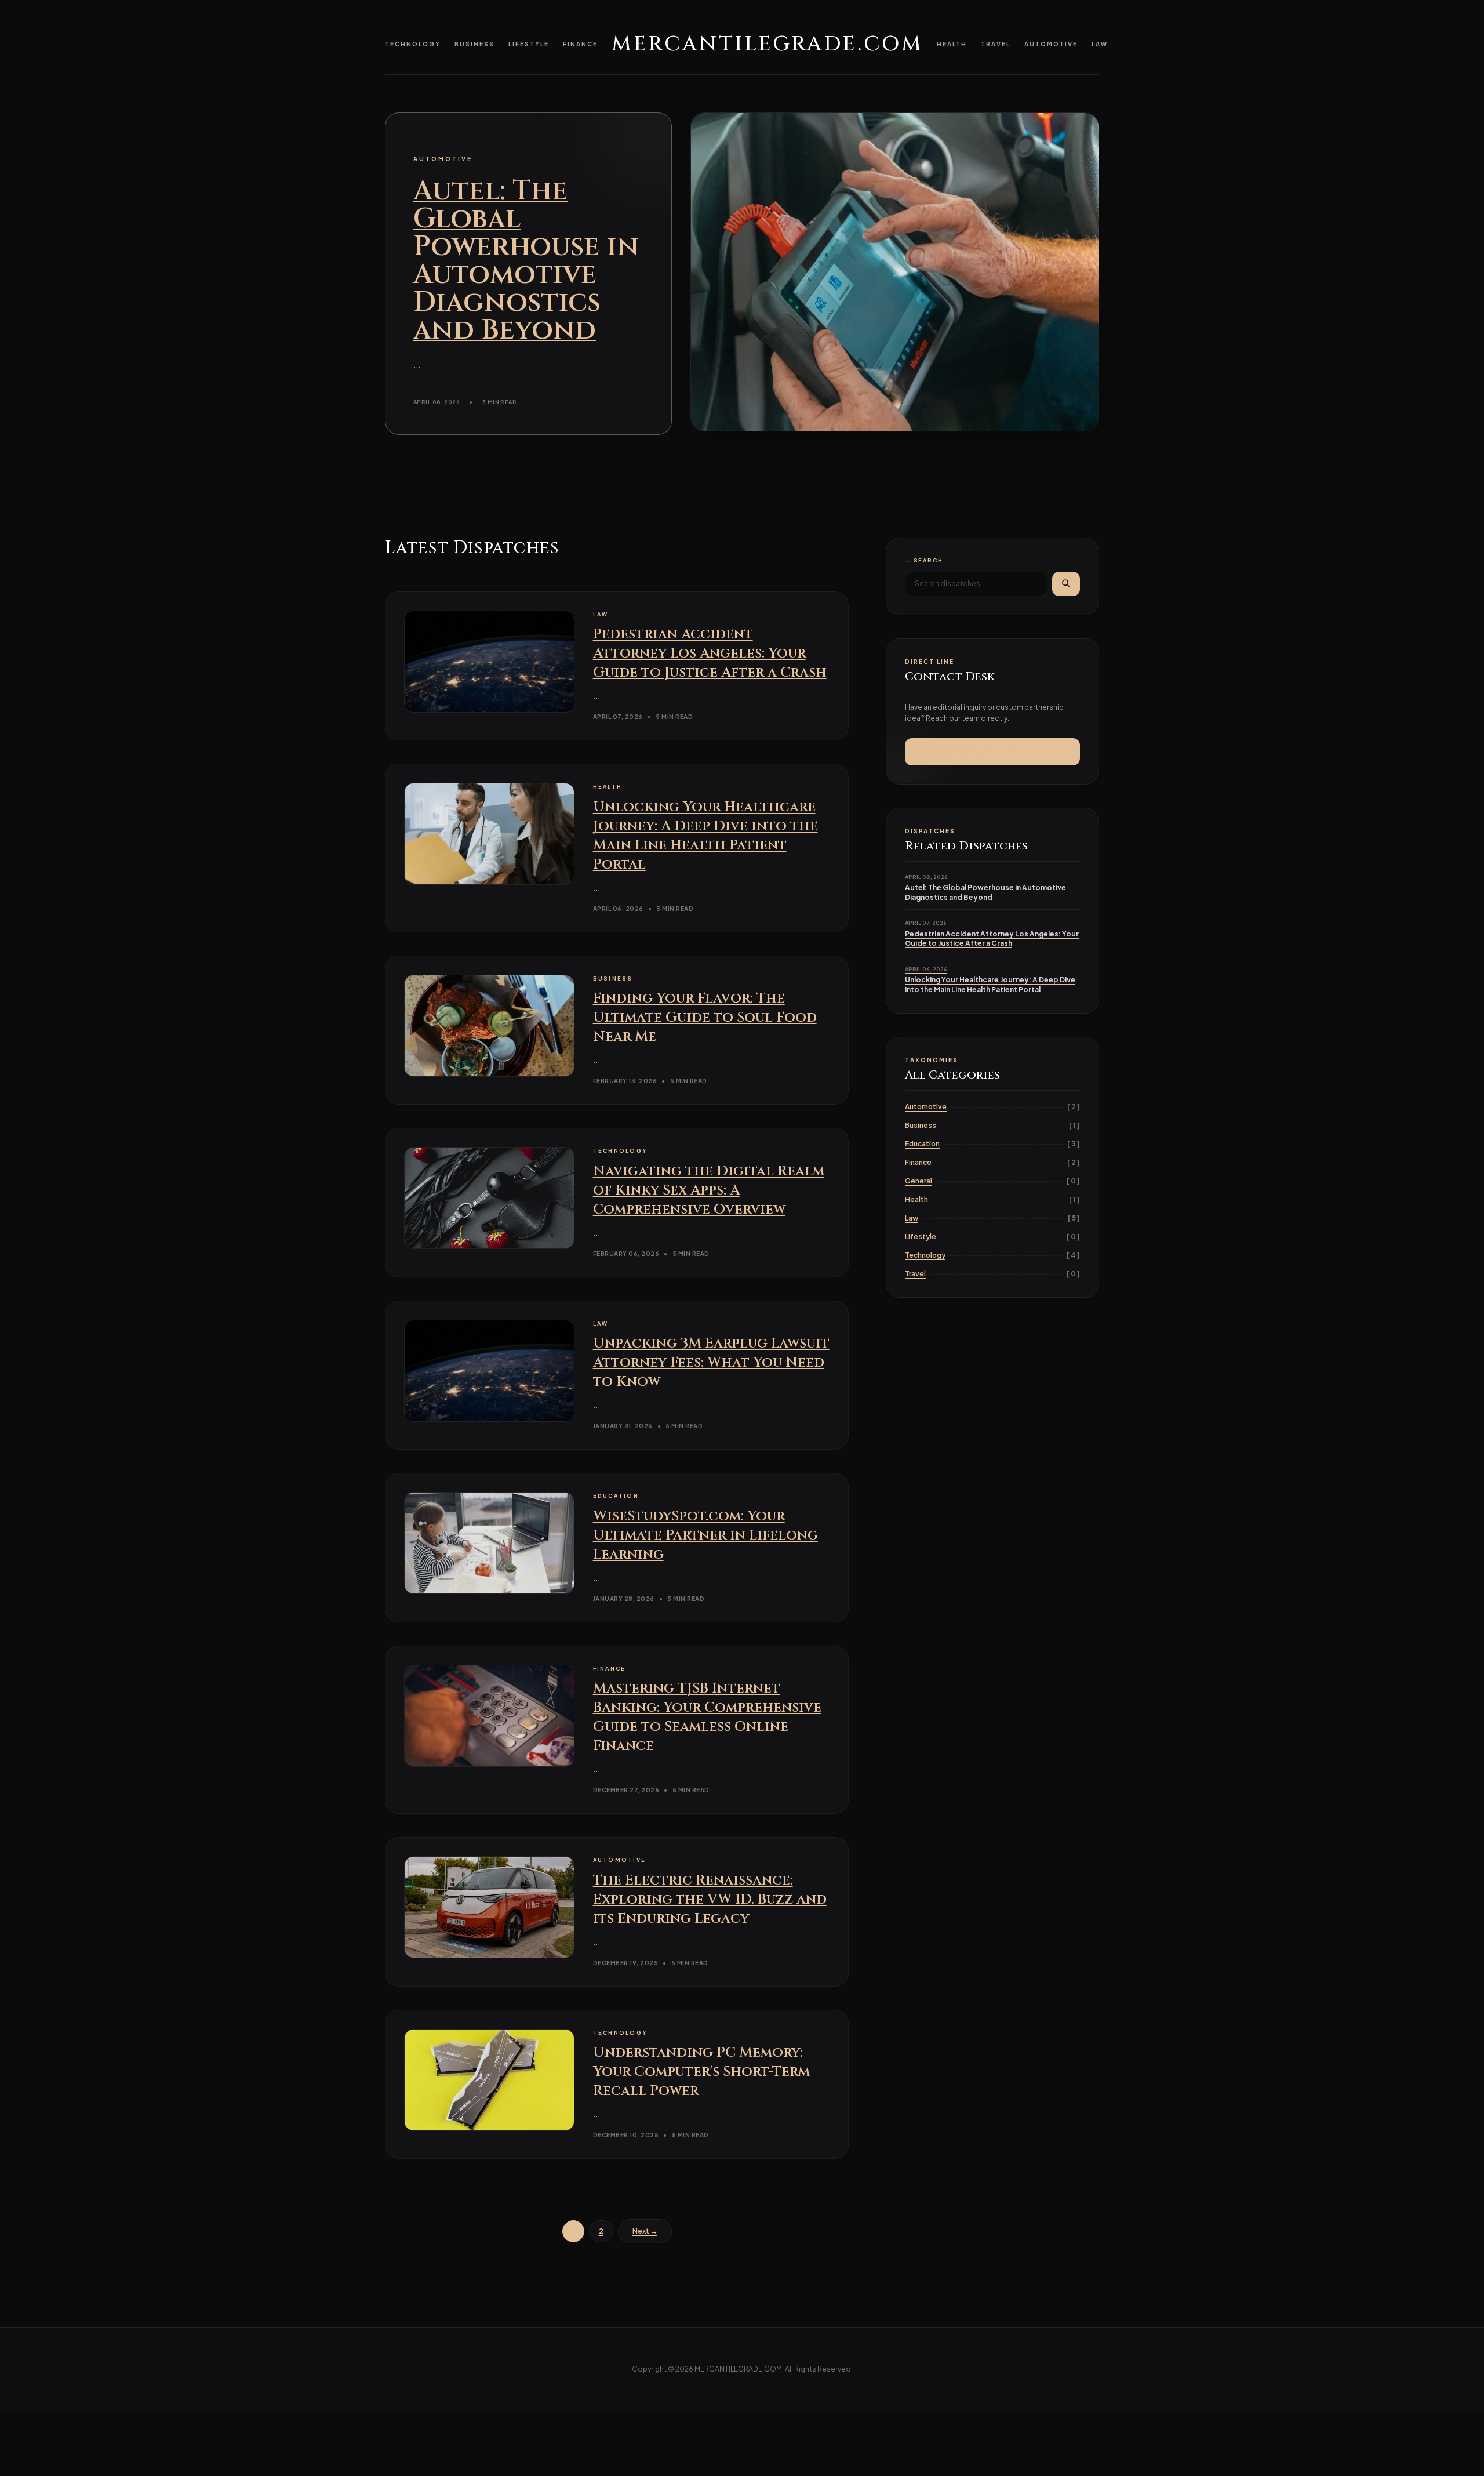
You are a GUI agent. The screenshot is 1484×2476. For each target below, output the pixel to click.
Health (952, 44)
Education (922, 1144)
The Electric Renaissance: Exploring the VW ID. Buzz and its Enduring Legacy (710, 1900)
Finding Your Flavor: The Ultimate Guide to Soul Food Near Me (705, 1018)
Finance (580, 44)
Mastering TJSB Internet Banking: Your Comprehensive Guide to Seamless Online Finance (707, 1717)
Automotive (1051, 44)
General (919, 1181)
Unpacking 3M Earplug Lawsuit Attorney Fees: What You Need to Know (711, 1363)
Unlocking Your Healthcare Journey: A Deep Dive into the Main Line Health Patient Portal (705, 836)
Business (474, 44)
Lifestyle (529, 44)
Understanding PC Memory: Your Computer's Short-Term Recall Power (701, 2072)
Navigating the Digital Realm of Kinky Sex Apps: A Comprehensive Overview (709, 1190)
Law (1100, 44)
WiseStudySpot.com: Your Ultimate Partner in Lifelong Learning (705, 1535)
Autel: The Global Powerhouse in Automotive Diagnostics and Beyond (526, 261)
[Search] (1066, 583)
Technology (413, 44)
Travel (996, 44)
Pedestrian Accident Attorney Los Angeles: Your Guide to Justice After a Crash (710, 654)
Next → (645, 2231)
